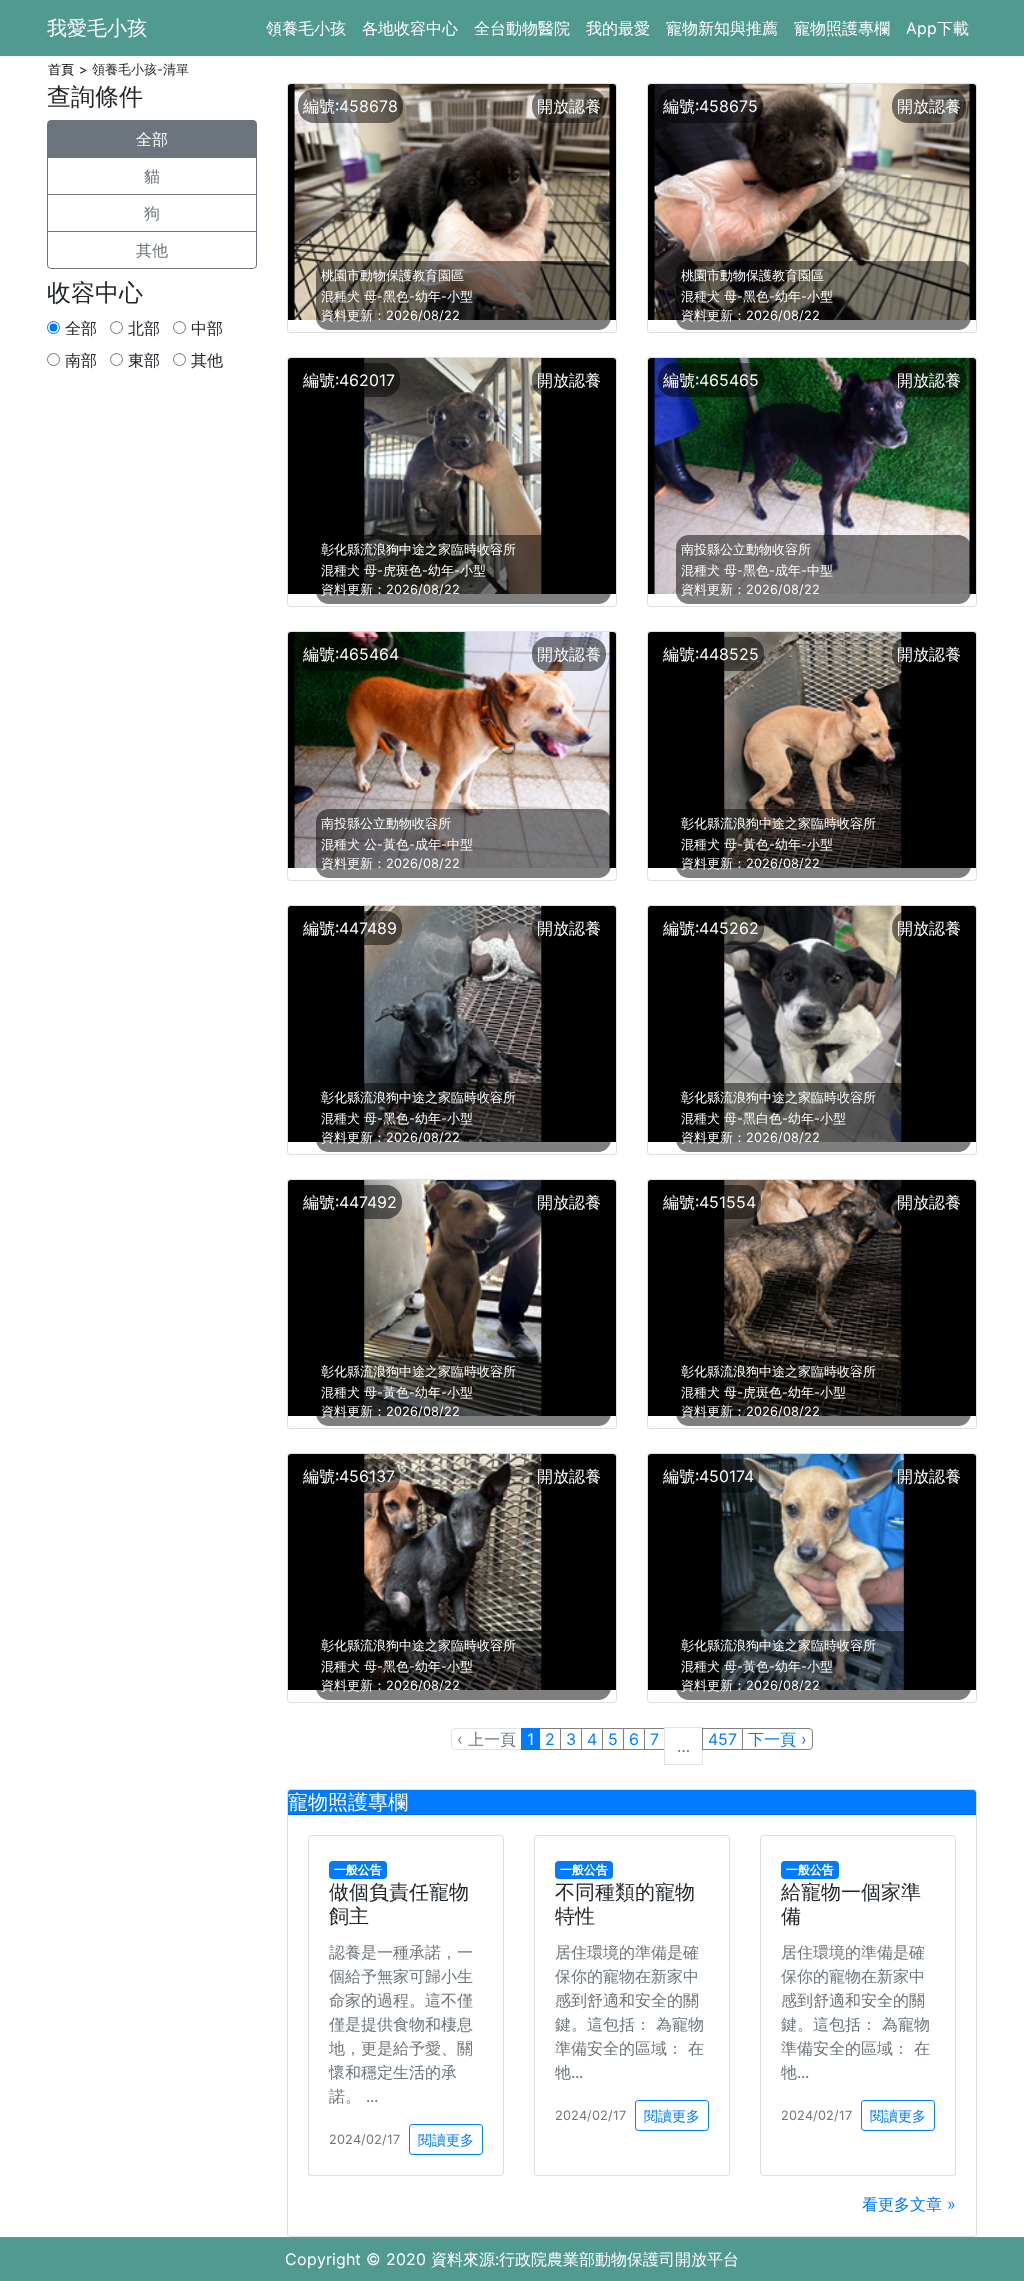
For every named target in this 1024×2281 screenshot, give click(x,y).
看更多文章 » (909, 2204)
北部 (141, 328)
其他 (152, 250)
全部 (152, 139)
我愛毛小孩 (97, 28)
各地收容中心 (410, 28)
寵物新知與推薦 (722, 28)
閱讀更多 (446, 2139)
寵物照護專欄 (842, 28)
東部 (141, 360)
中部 (204, 328)
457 (722, 1739)
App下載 (937, 28)
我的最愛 (618, 28)
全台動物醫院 (522, 28)
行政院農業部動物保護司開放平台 (619, 2259)
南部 (78, 360)
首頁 (61, 69)
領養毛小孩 (306, 28)
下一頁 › (777, 1739)
